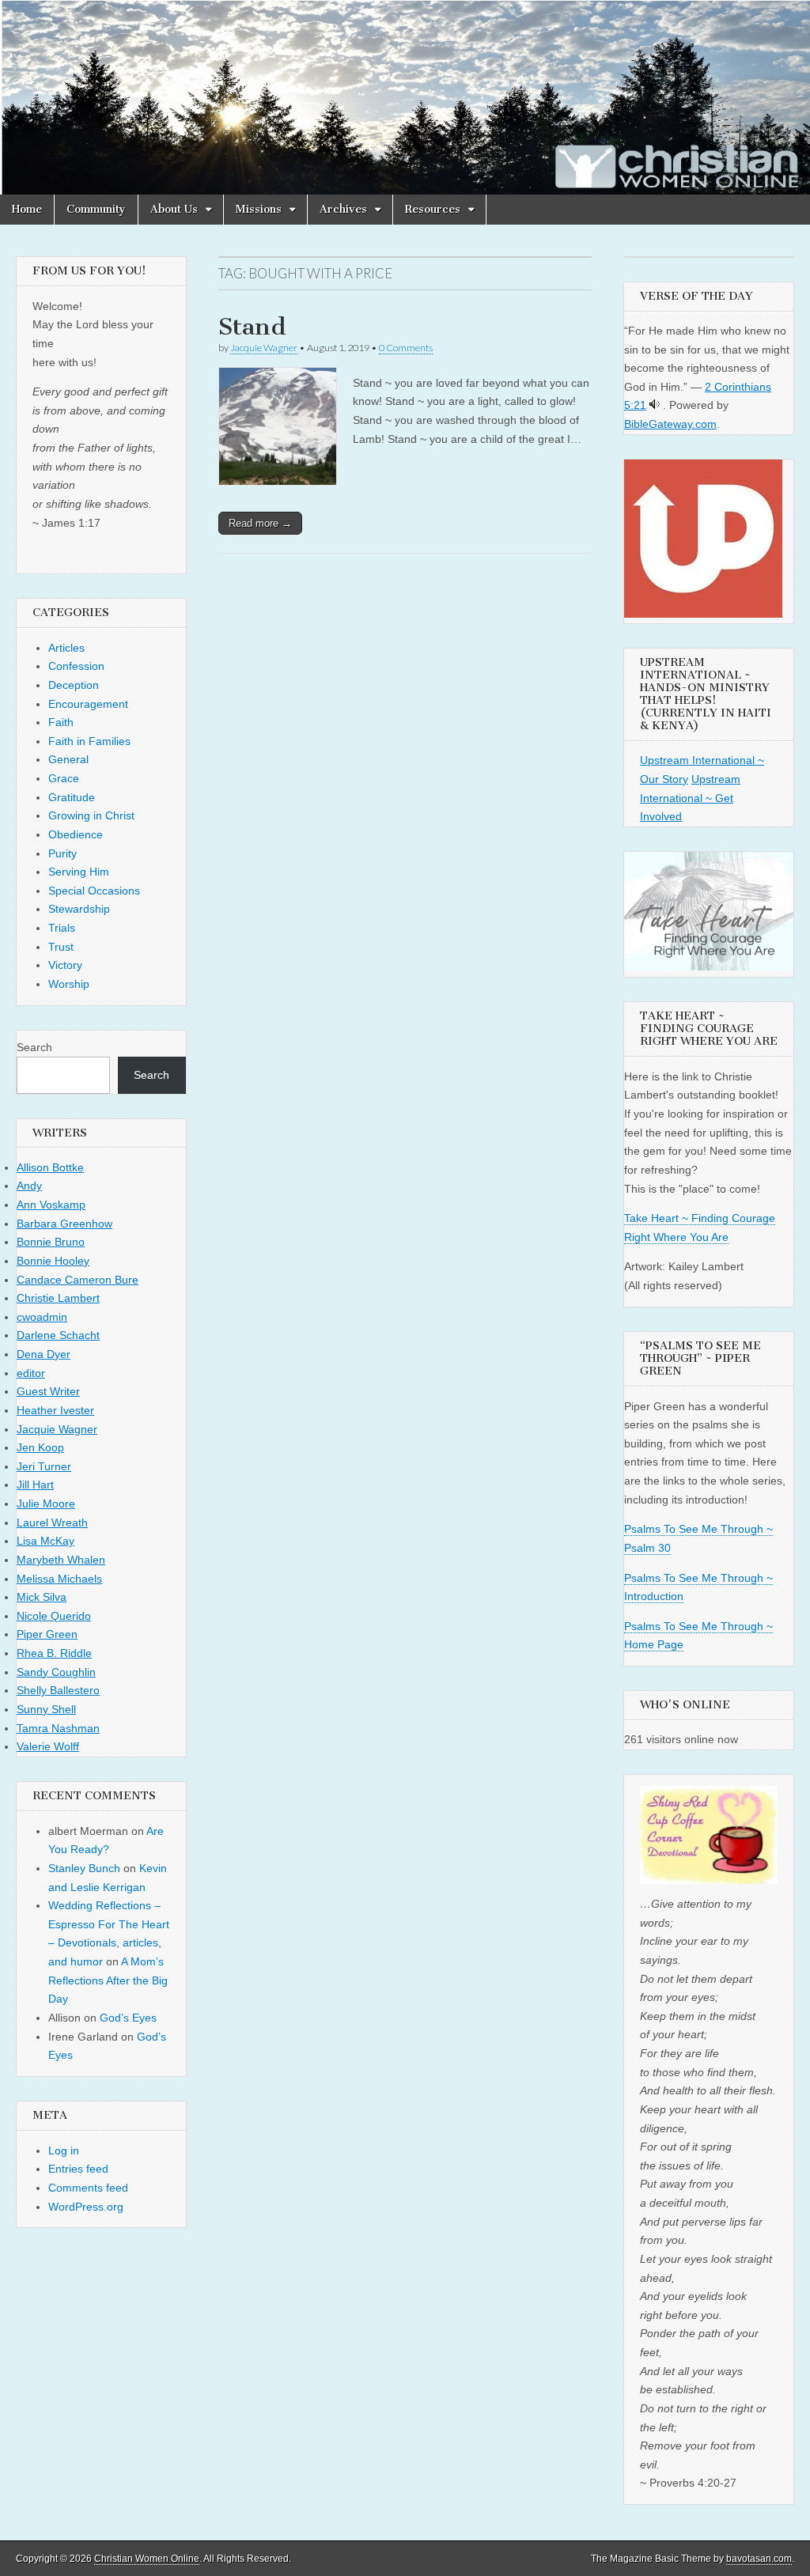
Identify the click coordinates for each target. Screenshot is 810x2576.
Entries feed (78, 2169)
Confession (76, 666)
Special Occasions (94, 891)
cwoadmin (42, 1317)
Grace (64, 778)
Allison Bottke (50, 1167)
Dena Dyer (44, 1354)
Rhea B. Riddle (54, 1653)
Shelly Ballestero (58, 1690)
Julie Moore (46, 1504)
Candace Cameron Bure (78, 1280)
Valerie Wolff (48, 1746)
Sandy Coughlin (56, 1672)
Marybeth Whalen (61, 1560)
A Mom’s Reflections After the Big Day (108, 1980)
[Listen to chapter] (655, 405)
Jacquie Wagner (264, 348)
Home (27, 209)
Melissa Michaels (59, 1579)
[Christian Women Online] (405, 97)
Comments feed (88, 2188)
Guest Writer (48, 1391)
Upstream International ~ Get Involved (690, 798)
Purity (62, 853)
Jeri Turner (44, 1466)
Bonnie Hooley (53, 1261)
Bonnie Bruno (51, 1242)
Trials (62, 928)
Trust (61, 947)
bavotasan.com (759, 2559)
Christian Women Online (147, 2559)
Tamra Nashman (58, 1728)
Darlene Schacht (58, 1335)
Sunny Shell (46, 1709)
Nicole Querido (54, 1616)
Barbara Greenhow (64, 1224)
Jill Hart (35, 1485)
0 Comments (406, 348)
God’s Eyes (128, 2018)
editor (31, 1373)
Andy (29, 1186)
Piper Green (47, 1634)
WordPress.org (86, 2207)
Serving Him (79, 872)
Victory (65, 965)
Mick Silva (42, 1597)
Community (96, 209)
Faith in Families (89, 741)
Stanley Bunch (84, 1868)
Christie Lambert (58, 1298)
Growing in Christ (91, 815)
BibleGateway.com (670, 424)
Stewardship (79, 909)
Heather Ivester (55, 1410)
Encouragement (88, 704)
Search (34, 1047)
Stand (252, 327)
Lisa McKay (45, 1541)
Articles (66, 648)
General (68, 759)
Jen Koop (40, 1447)
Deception (74, 685)
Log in (64, 2150)
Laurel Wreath (52, 1523)
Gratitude (72, 797)
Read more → (260, 523)
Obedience (76, 834)
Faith (61, 722)
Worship (69, 984)
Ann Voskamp (51, 1205)
